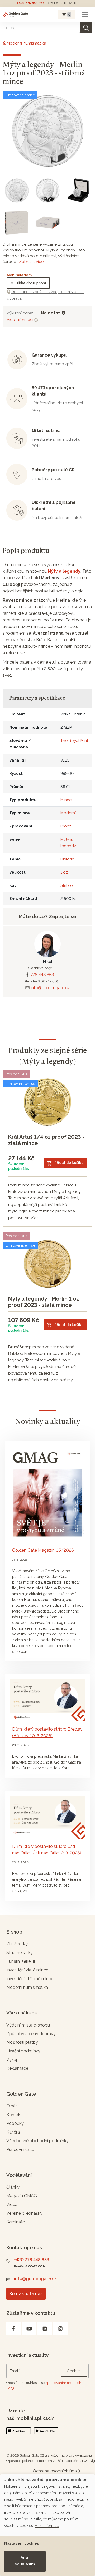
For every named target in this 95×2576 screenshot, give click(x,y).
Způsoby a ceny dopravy (31, 2034)
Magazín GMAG (22, 2196)
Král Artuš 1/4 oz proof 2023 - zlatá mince (46, 1140)
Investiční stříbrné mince (30, 1979)
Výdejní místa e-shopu (28, 2025)
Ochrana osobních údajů (56, 2471)
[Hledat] (86, 28)
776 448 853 (42, 975)
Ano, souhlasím (25, 2561)
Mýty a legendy (64, 571)
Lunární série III (21, 1961)
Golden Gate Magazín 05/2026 (43, 1550)
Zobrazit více (31, 262)
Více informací (20, 320)
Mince (66, 800)
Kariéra (13, 2132)
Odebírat (74, 2371)
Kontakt (14, 2115)
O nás (12, 2106)
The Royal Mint (74, 741)
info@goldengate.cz (50, 988)
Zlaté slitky (17, 1944)
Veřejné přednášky (24, 2213)
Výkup (13, 2060)
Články (13, 2187)
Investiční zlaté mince (27, 1970)
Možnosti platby (22, 2042)
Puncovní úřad (20, 2149)
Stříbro (67, 885)
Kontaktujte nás (26, 2294)
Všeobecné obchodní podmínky (37, 2141)
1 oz (64, 872)
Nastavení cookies (22, 2543)
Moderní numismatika (27, 1987)
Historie (67, 859)
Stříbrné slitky (20, 1953)
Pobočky (15, 2123)
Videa (12, 2205)
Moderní (68, 813)
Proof (66, 826)
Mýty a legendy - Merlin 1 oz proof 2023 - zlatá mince (44, 1302)
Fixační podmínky (23, 2051)
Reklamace (17, 2068)
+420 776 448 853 (30, 3)
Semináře (16, 2222)
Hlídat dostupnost (31, 283)
